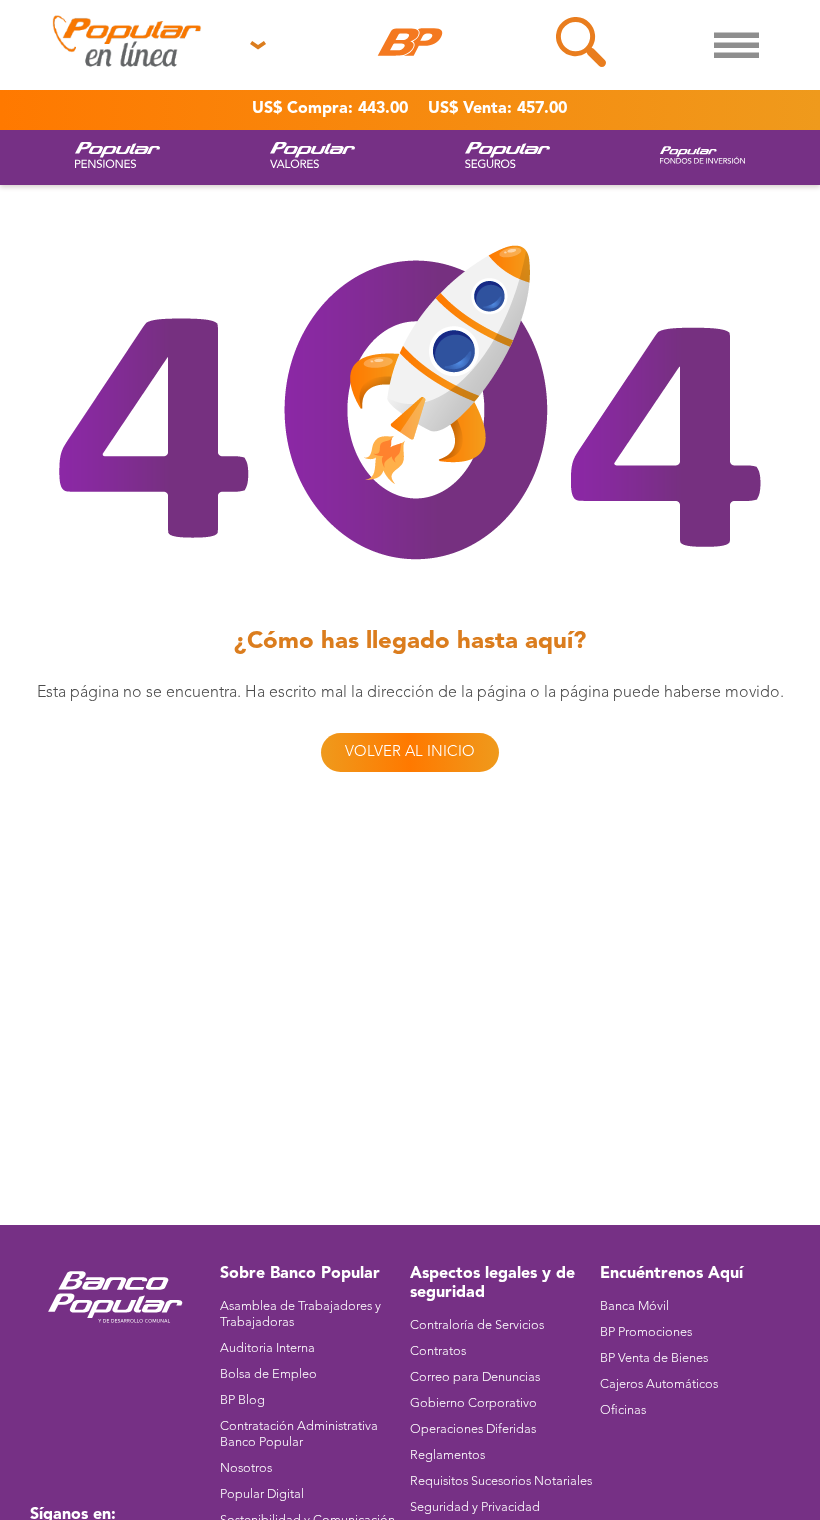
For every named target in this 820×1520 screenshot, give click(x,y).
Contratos (438, 1351)
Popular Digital (262, 1494)
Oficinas (623, 1410)
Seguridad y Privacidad (475, 1507)
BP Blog (242, 1400)
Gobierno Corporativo (473, 1403)
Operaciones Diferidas (473, 1429)
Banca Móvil (634, 1306)
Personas (62, 89)
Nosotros (246, 1468)
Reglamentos (447, 1455)
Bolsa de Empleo (268, 1374)
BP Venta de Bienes (654, 1358)
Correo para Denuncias (475, 1377)
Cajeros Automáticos (659, 1384)
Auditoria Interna (267, 1348)
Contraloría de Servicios (477, 1325)
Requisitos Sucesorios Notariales (501, 1481)
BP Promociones (646, 1332)
